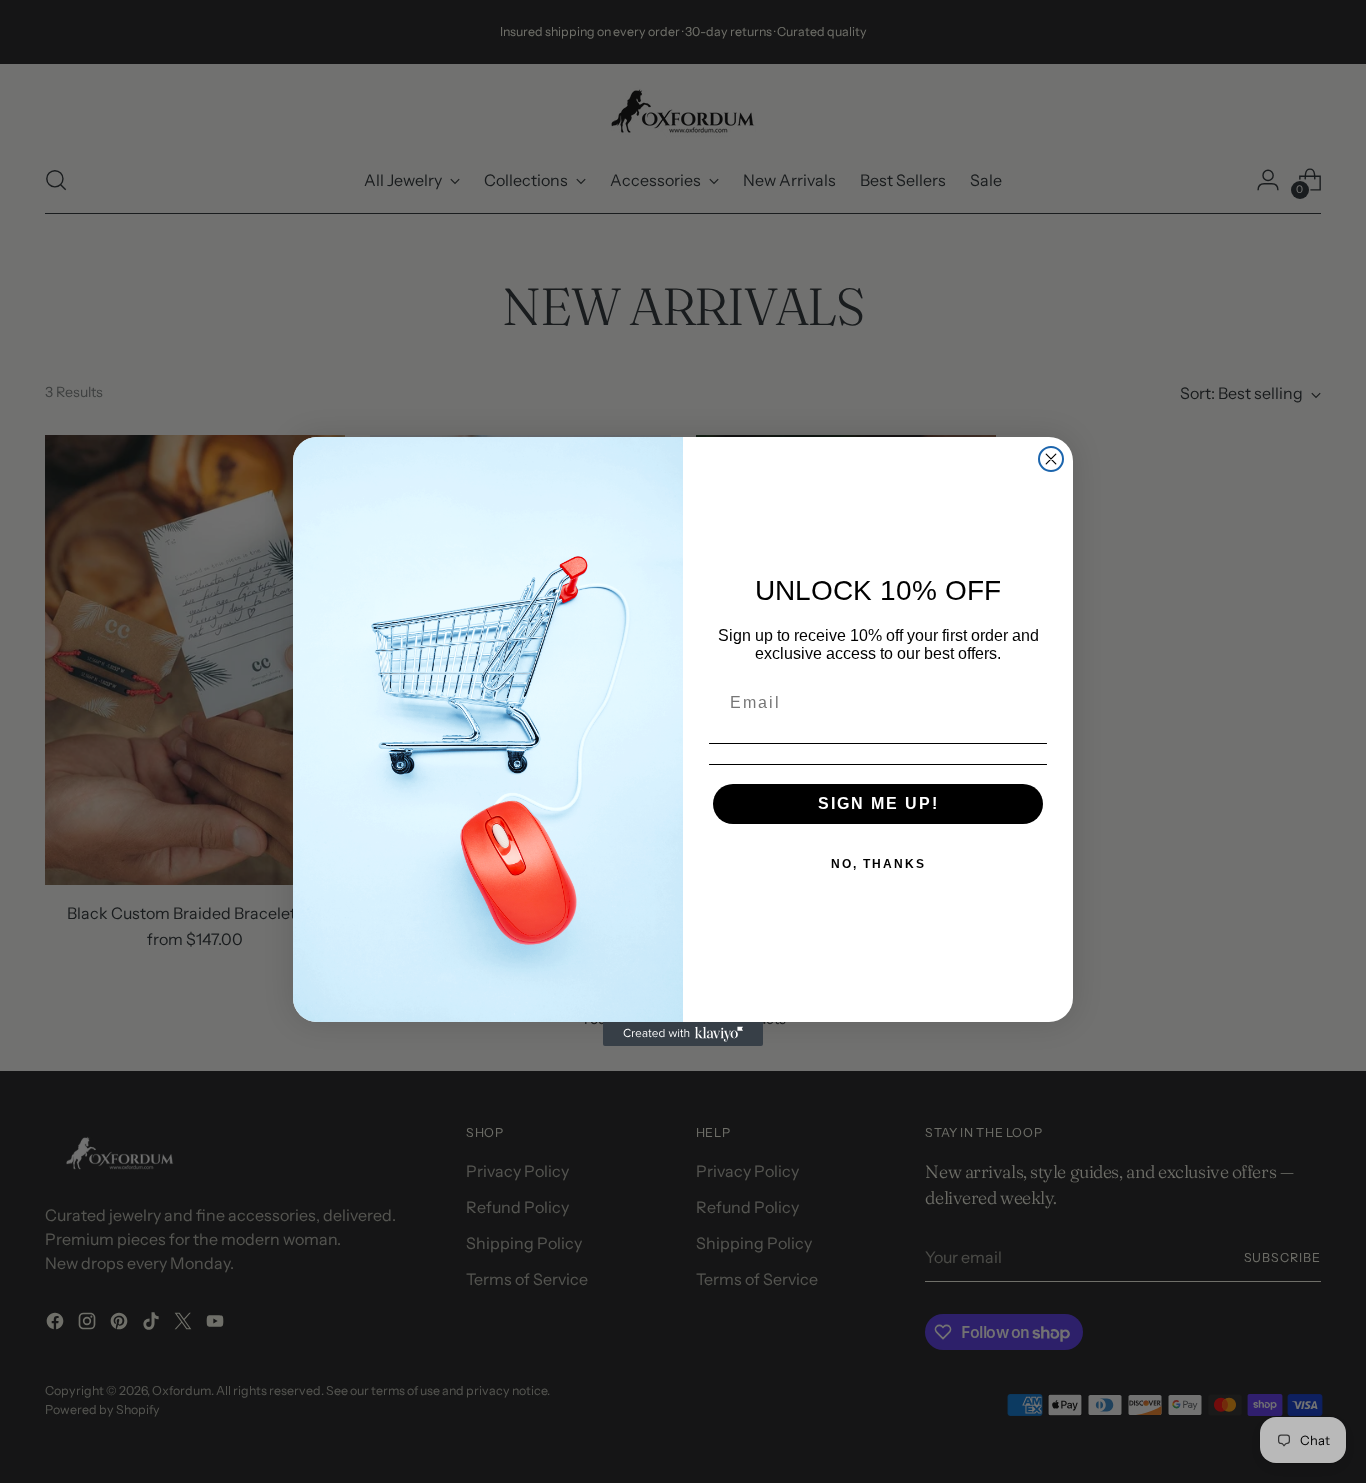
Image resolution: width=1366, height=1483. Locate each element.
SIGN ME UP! (878, 803)
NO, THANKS (878, 864)
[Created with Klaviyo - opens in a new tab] (683, 1034)
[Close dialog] (1051, 459)
